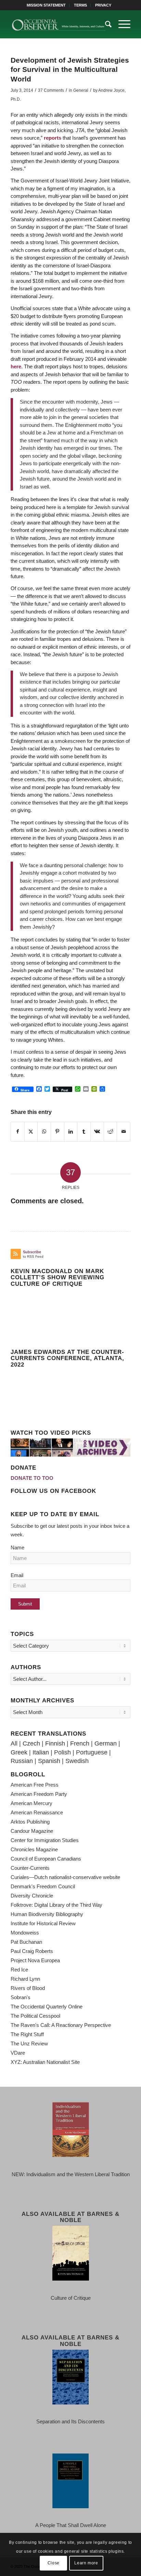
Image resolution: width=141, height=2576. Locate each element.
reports (53, 138)
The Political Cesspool (35, 2016)
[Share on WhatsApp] (44, 1132)
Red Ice (19, 1970)
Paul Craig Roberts (32, 1951)
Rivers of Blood (28, 1988)
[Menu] (121, 24)
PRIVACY (103, 5)
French (80, 1743)
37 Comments (51, 90)
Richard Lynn (25, 1979)
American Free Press (35, 1785)
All (14, 1743)
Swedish (77, 1761)
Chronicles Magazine (34, 1849)
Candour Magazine (32, 1831)
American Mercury (31, 1803)
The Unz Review (29, 2044)
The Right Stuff (27, 2034)
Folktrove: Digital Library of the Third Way (56, 1905)
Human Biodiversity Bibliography (47, 1914)
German (106, 1743)
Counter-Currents (30, 1868)
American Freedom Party (39, 1794)
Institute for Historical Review (43, 1923)
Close (54, 2563)
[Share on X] (31, 1132)
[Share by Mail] (124, 1132)
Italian (41, 1752)
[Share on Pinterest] (57, 1132)
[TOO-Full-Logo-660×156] (59, 24)
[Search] (105, 24)
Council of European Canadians (46, 1859)
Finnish (55, 1743)
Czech (31, 1743)
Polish (62, 1752)
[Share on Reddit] (111, 1132)
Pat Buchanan (26, 1942)
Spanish (49, 1761)
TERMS (80, 5)
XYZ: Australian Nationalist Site (45, 2062)
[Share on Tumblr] (84, 1132)
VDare (18, 2053)
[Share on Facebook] (18, 1132)
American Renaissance (37, 1812)
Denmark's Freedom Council (43, 1886)
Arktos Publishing (30, 1822)
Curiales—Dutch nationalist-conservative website (65, 1877)
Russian (22, 1761)
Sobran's (21, 1997)
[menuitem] (46, 5)
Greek (19, 1752)
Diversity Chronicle (32, 1896)
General (81, 90)
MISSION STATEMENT (46, 5)
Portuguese (92, 1752)
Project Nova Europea (35, 1960)
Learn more (86, 2563)
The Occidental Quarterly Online (47, 2007)
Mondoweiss (25, 1933)
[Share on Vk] (97, 1132)
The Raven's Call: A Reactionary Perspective (61, 2025)
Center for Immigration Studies (45, 1840)
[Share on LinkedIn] (71, 1132)
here (16, 366)
